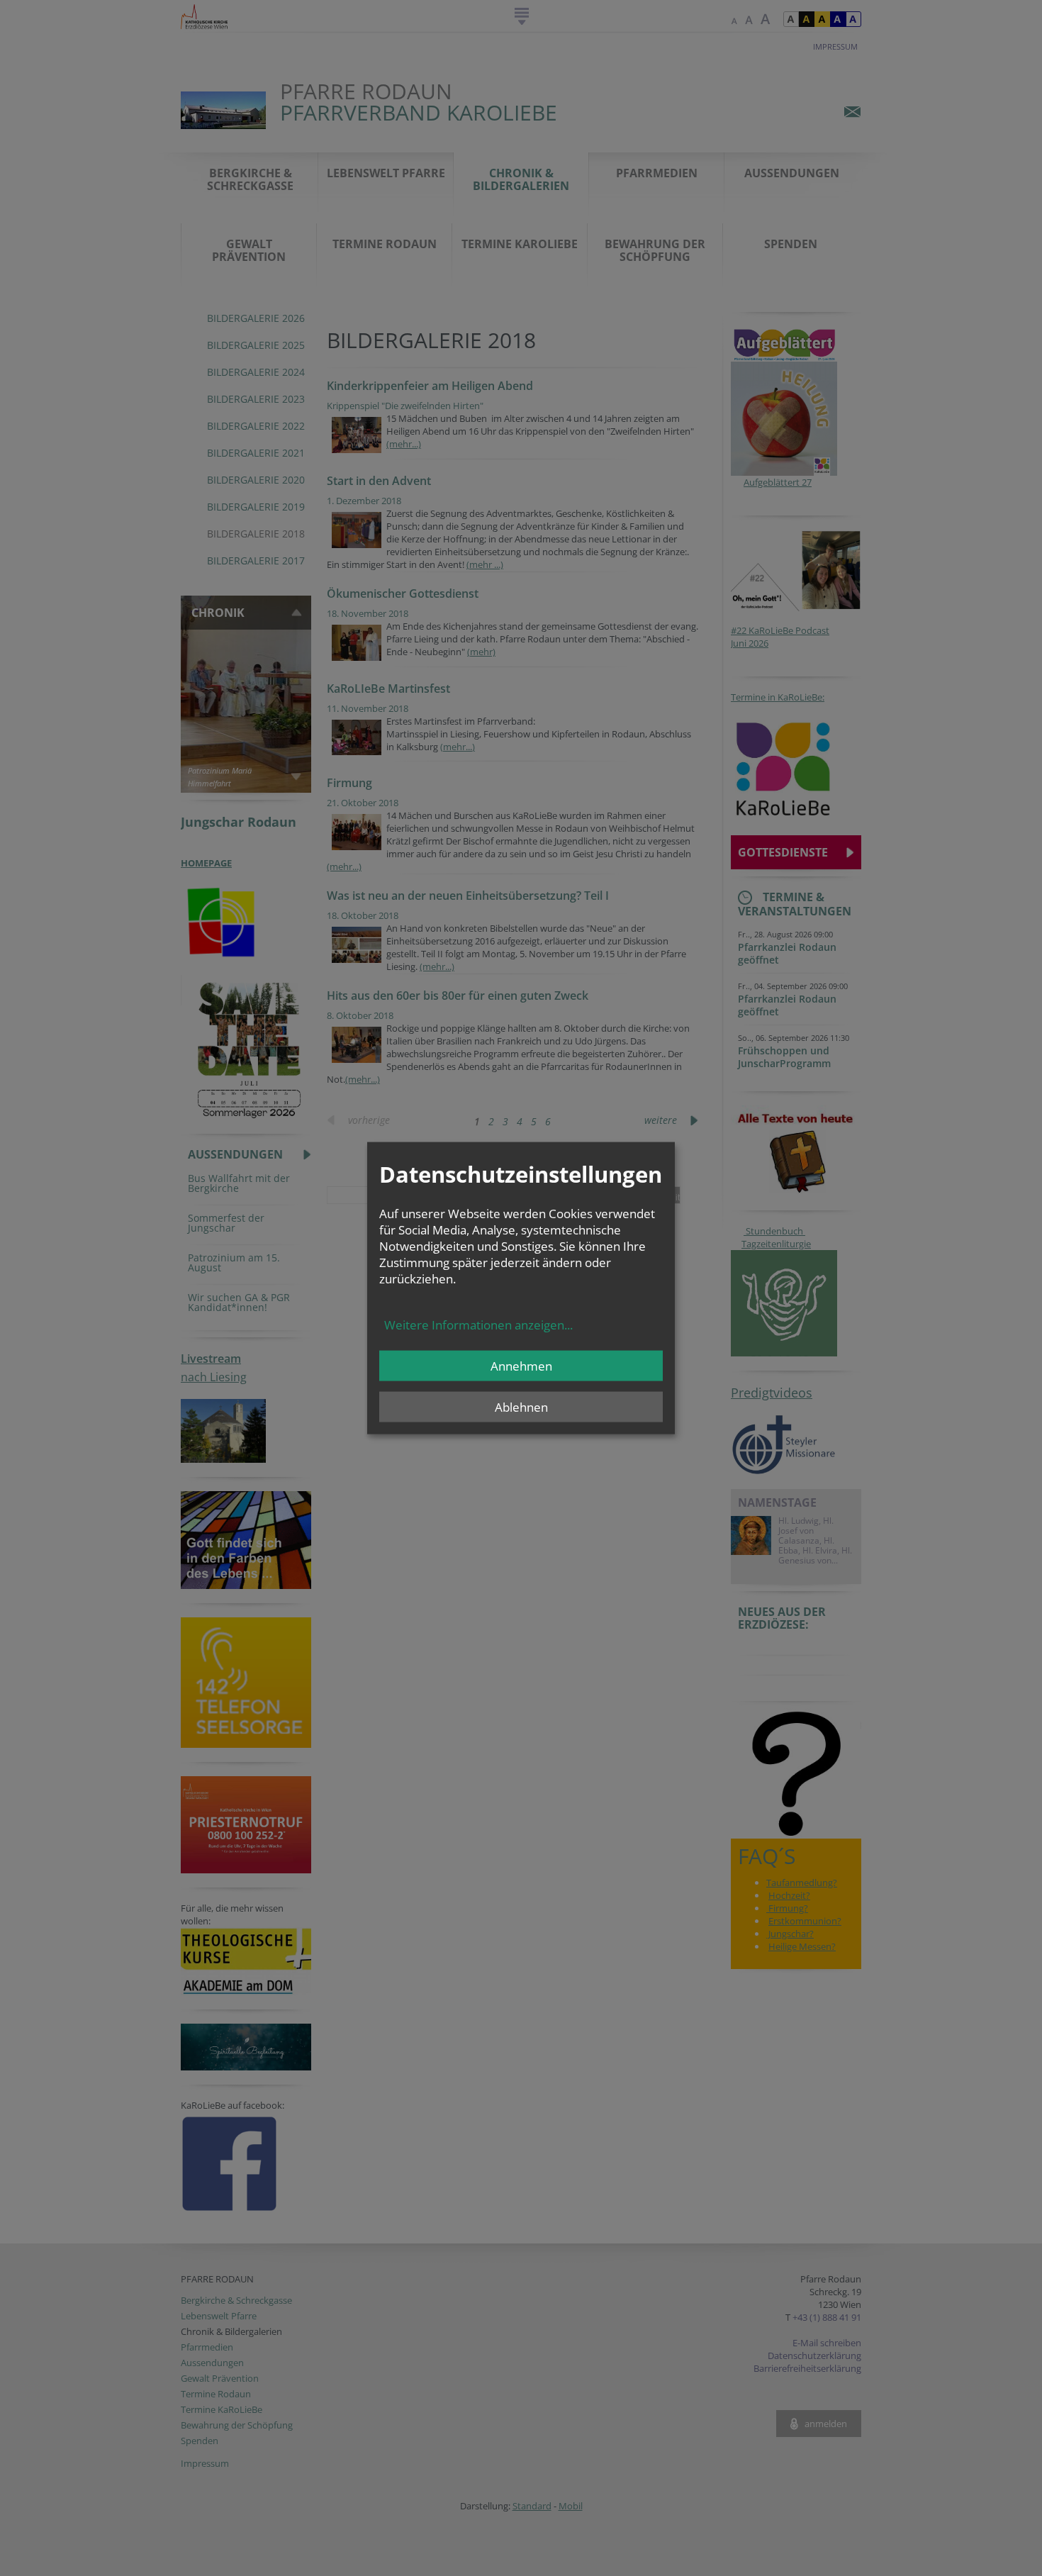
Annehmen (521, 1366)
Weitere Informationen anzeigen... (478, 1325)
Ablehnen (521, 1407)
